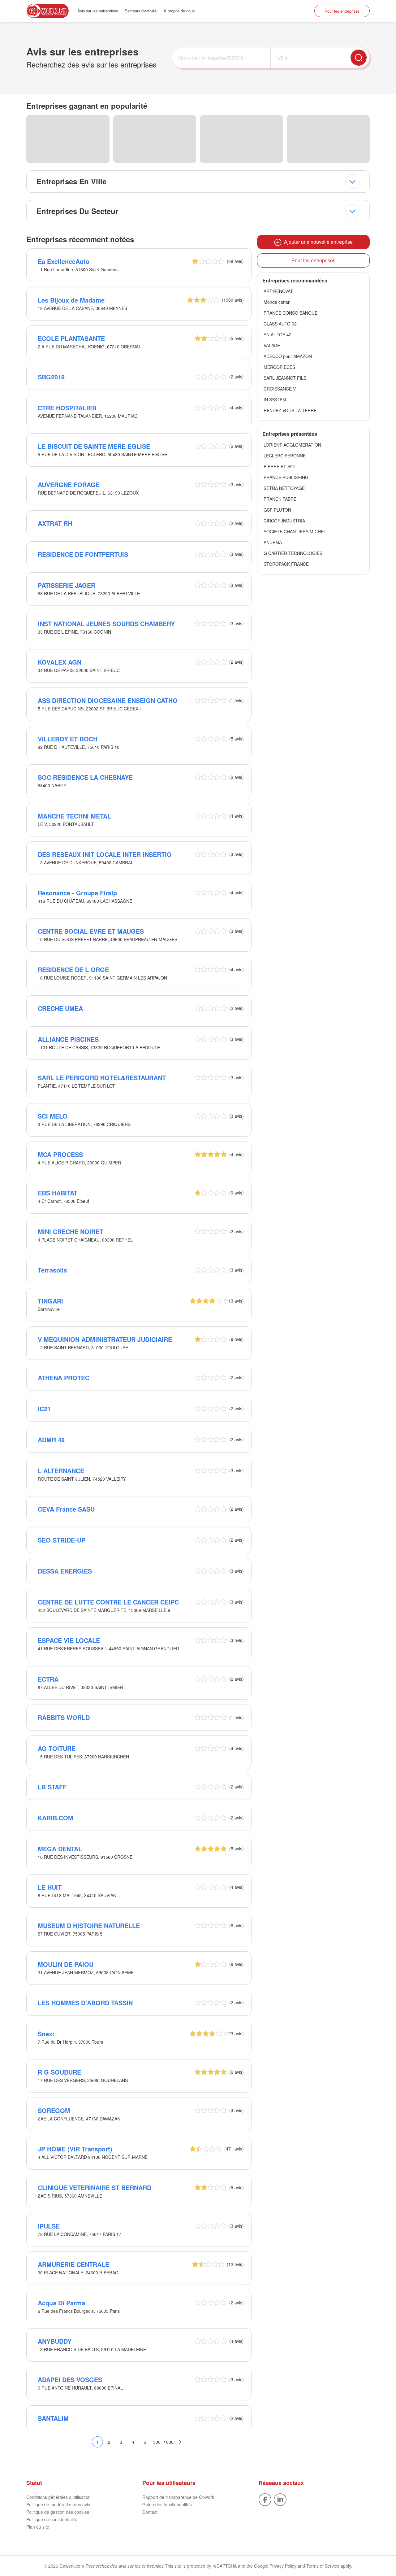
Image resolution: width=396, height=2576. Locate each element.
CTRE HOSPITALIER (67, 408)
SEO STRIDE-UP (62, 1540)
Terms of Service (323, 2566)
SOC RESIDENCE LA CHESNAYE (85, 777)
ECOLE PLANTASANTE (71, 338)
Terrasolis (52, 1270)
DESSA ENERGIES (65, 1571)
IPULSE (49, 2226)
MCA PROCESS (60, 1154)
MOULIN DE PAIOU (66, 1964)
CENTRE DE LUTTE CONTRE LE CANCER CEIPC (108, 1602)
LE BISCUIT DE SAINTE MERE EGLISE (94, 446)
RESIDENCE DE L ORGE (73, 969)
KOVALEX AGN (60, 662)
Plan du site (38, 2527)
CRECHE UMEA (60, 1008)
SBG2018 (51, 377)
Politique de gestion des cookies (58, 2512)
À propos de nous (179, 11)
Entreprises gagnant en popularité (87, 106)
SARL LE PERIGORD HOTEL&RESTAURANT (102, 1078)
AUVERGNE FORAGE (69, 485)
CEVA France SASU (66, 1509)
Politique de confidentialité (52, 2519)
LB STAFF (52, 1787)
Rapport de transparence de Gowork (178, 2497)
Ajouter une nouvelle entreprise (317, 242)
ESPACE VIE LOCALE (69, 1640)
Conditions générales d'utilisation (58, 2497)
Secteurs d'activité (141, 11)
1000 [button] (169, 2442)
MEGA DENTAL (60, 1849)
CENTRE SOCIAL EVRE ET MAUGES (91, 931)
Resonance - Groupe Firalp (77, 893)
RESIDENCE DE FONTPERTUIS (83, 554)
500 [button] (157, 2442)
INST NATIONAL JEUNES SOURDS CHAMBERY (106, 624)
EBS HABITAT (58, 1193)
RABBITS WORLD (64, 1717)
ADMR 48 (51, 1440)
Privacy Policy (283, 2566)
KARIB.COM (56, 1818)
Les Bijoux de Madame (71, 300)
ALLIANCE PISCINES (68, 1039)
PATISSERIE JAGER (67, 585)
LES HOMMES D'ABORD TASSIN (85, 2003)
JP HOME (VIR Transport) (75, 2149)
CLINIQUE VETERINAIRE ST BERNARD (95, 2187)
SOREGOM (54, 2110)
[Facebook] (265, 2499)
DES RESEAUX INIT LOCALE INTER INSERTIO (105, 854)
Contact (150, 2512)
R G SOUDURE (59, 2072)
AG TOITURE (57, 1748)
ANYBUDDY (55, 2341)
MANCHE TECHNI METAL (74, 816)
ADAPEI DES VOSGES (70, 2380)
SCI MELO (53, 1116)
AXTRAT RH (55, 523)
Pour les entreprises (342, 11)
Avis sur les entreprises (98, 11)
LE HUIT (50, 1887)
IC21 (44, 1409)
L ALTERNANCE (61, 1471)
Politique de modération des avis (58, 2504)
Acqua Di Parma (61, 2303)
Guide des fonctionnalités (167, 2504)
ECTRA (48, 1679)
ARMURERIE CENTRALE (73, 2264)
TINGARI (50, 1301)
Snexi (46, 2034)
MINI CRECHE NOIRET (71, 1231)
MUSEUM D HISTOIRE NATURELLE (89, 1925)
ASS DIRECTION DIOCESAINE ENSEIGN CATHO (108, 700)
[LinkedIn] (280, 2499)
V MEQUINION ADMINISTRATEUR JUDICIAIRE (105, 1339)
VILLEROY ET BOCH (68, 739)
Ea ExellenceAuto (64, 261)
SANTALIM (53, 2418)
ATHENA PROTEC (64, 1378)
